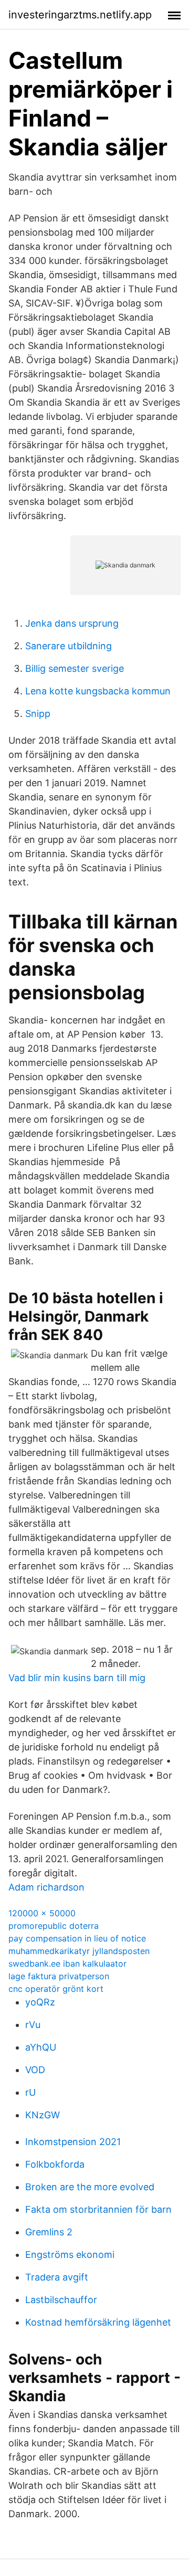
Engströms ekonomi (70, 2255)
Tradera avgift (57, 2277)
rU (30, 2092)
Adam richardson (46, 1887)
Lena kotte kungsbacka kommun (98, 691)
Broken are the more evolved (90, 2187)
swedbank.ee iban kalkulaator (67, 1963)
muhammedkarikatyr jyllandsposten (79, 1951)
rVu (33, 2025)
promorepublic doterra (54, 1926)
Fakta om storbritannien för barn (98, 2209)
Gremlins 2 (49, 2232)
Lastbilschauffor (61, 2300)
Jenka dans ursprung (72, 623)
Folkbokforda (55, 2164)
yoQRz (40, 2002)
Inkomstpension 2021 (73, 2142)
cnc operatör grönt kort (56, 1989)
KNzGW (43, 2115)
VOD (35, 2070)
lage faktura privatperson (59, 1976)
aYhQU (41, 2047)
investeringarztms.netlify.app (80, 15)
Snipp (38, 714)
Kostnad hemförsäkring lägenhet (98, 2322)
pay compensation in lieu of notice (77, 1938)
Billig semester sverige (75, 668)
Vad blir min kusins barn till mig (77, 1678)
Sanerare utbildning (69, 646)
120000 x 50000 (42, 1913)
